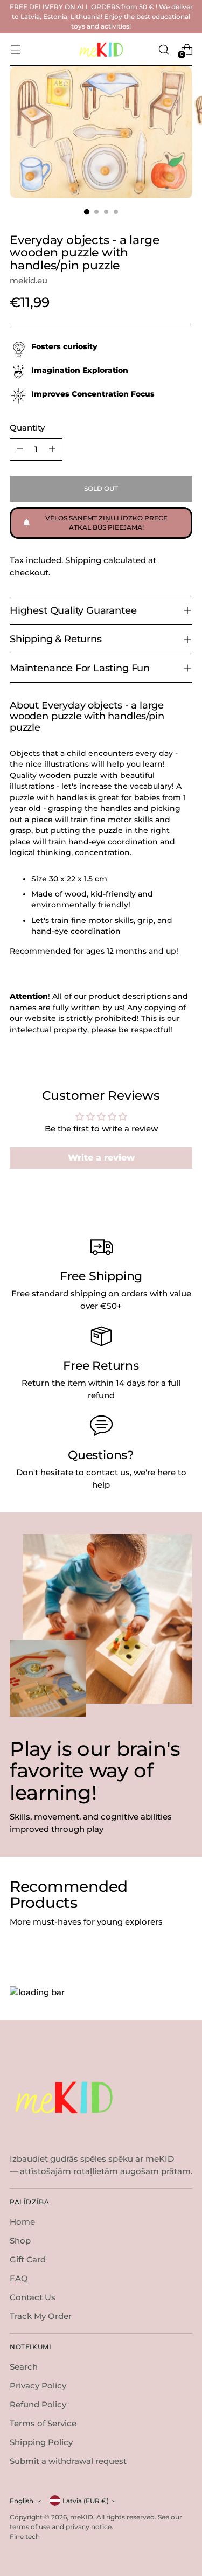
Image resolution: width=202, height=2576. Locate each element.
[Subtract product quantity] (20, 449)
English (22, 2501)
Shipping (83, 560)
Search (24, 2367)
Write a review (101, 1158)
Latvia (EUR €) (86, 2501)
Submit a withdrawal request (68, 2461)
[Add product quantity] (52, 449)
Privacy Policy (38, 2386)
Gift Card (28, 2259)
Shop (20, 2241)
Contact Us (33, 2297)
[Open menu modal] (15, 49)
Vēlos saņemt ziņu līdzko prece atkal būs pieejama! (106, 523)
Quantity (27, 428)
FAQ (19, 2278)
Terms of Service (43, 2423)
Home (22, 2222)
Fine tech (25, 2536)
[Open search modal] (163, 49)
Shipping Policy (41, 2442)
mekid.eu (29, 280)
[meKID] (101, 50)
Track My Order (41, 2316)
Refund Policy (38, 2404)
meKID (82, 2517)
